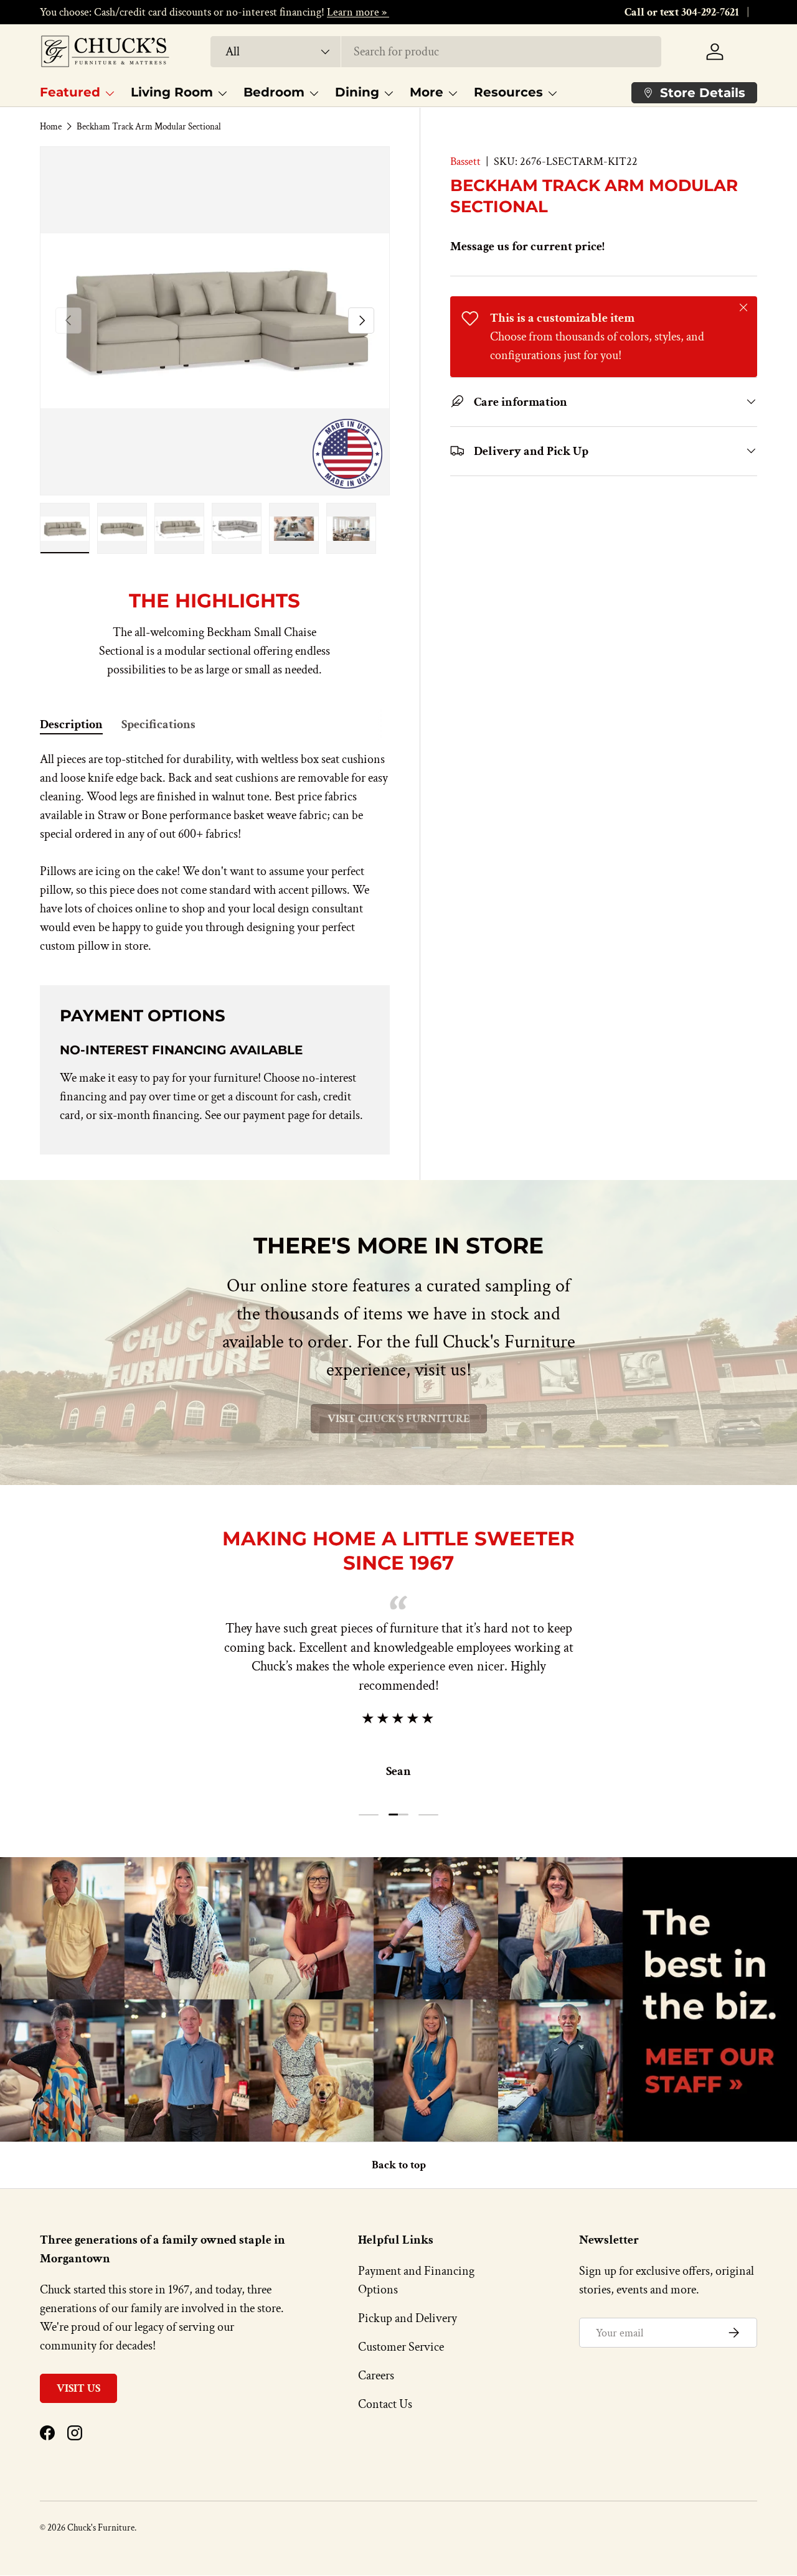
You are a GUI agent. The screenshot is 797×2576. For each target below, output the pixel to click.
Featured (70, 92)
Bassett (465, 162)
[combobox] (436, 52)
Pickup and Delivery (408, 2318)
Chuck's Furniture (101, 2528)
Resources (508, 92)
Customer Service (401, 2347)
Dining (357, 92)
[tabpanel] (215, 853)
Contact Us (385, 2404)
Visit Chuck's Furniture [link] (399, 1419)
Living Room (172, 92)
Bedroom (274, 92)
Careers (376, 2376)
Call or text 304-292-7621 (682, 12)
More (427, 92)
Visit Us (78, 2388)
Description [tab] (71, 724)
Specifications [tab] (158, 724)
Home (51, 127)
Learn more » (358, 12)
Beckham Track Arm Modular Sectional (149, 127)
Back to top (399, 2165)
